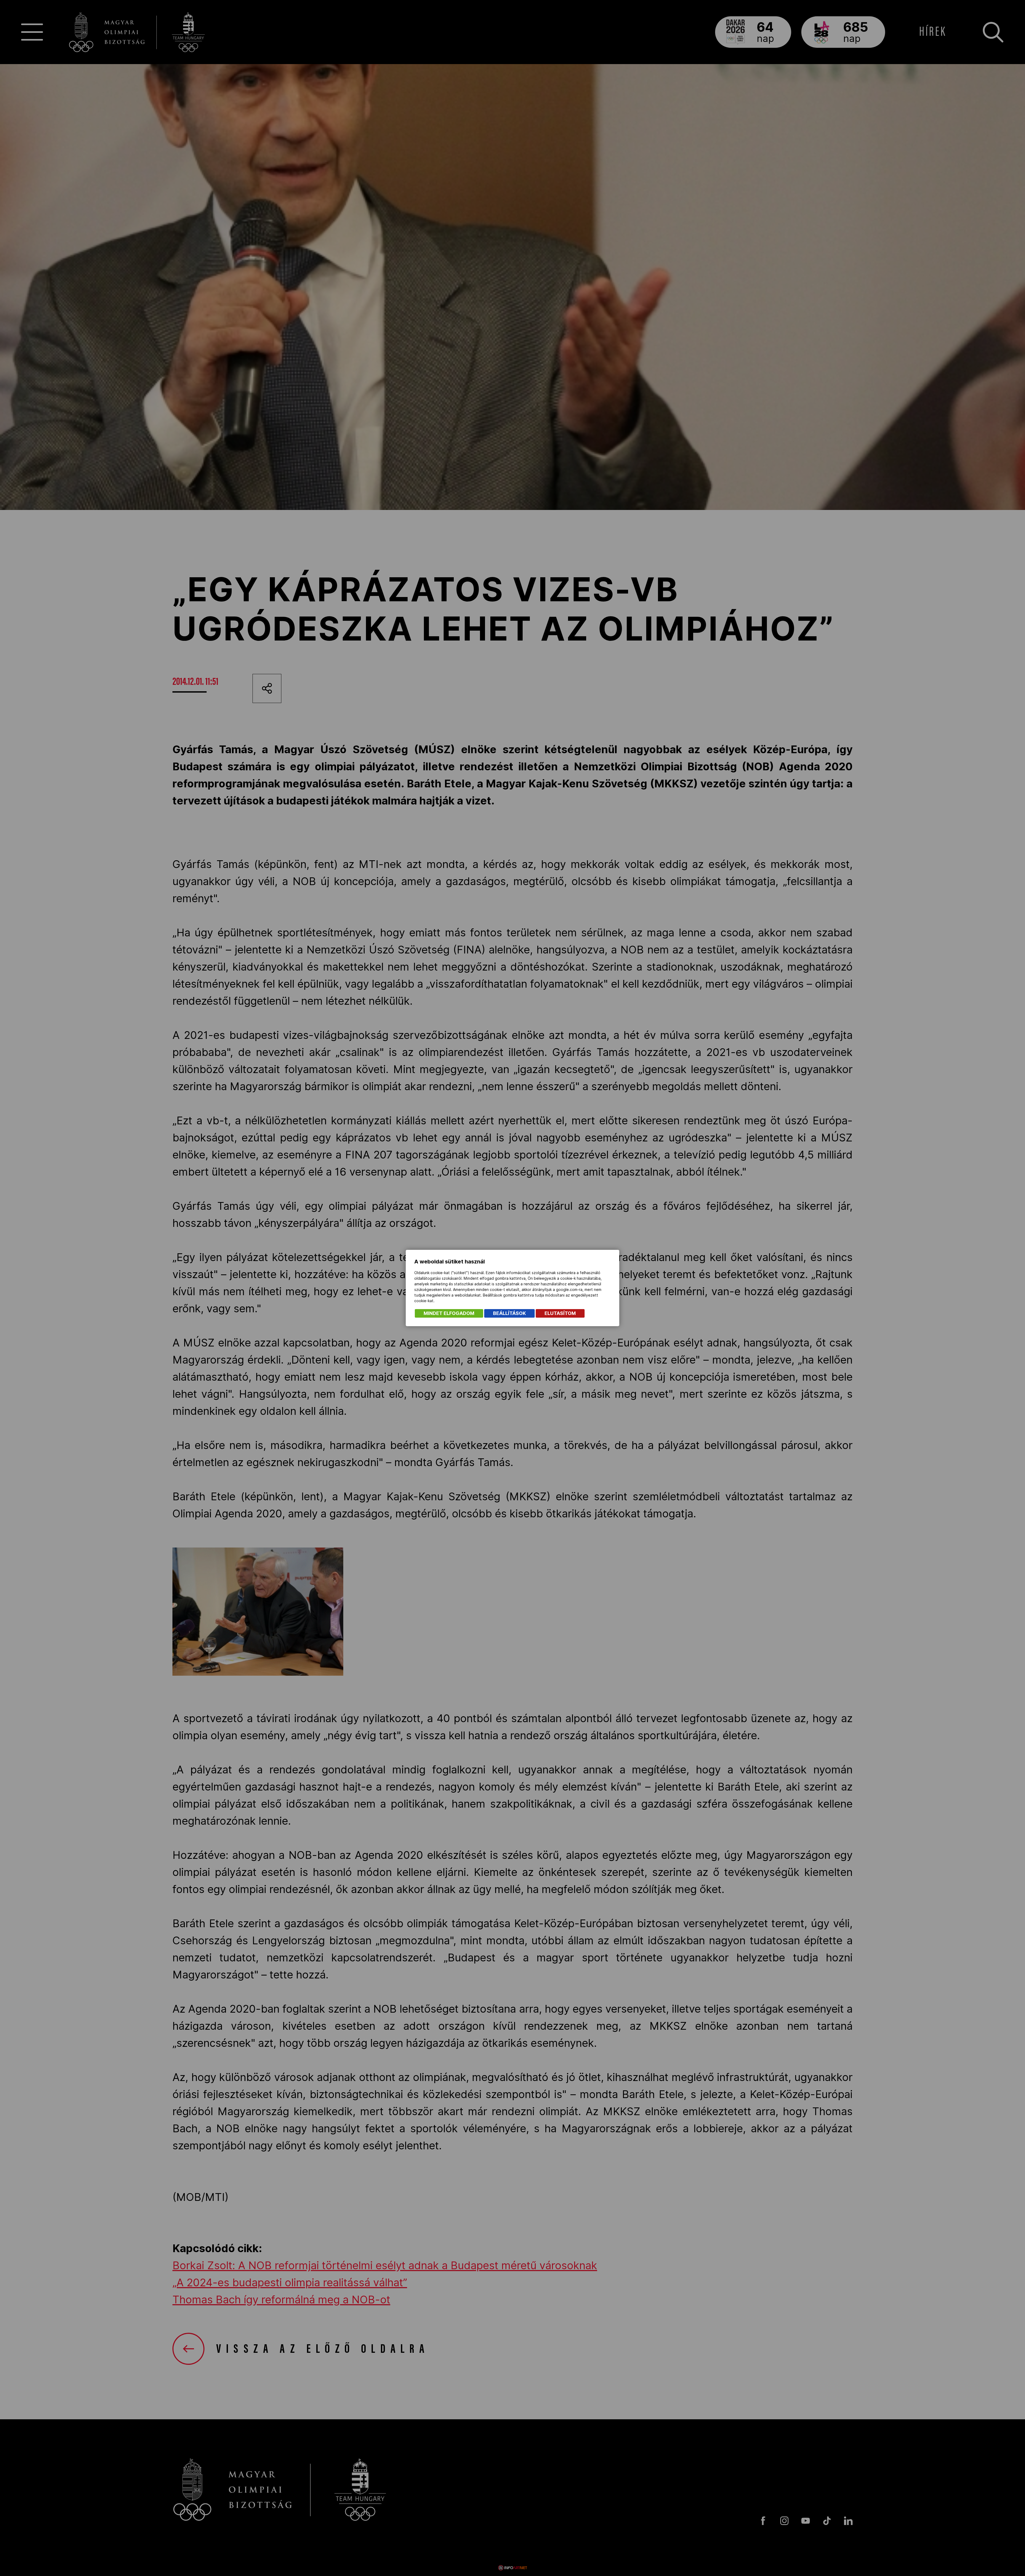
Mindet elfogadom (449, 1313)
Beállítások (509, 1313)
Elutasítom (560, 1313)
